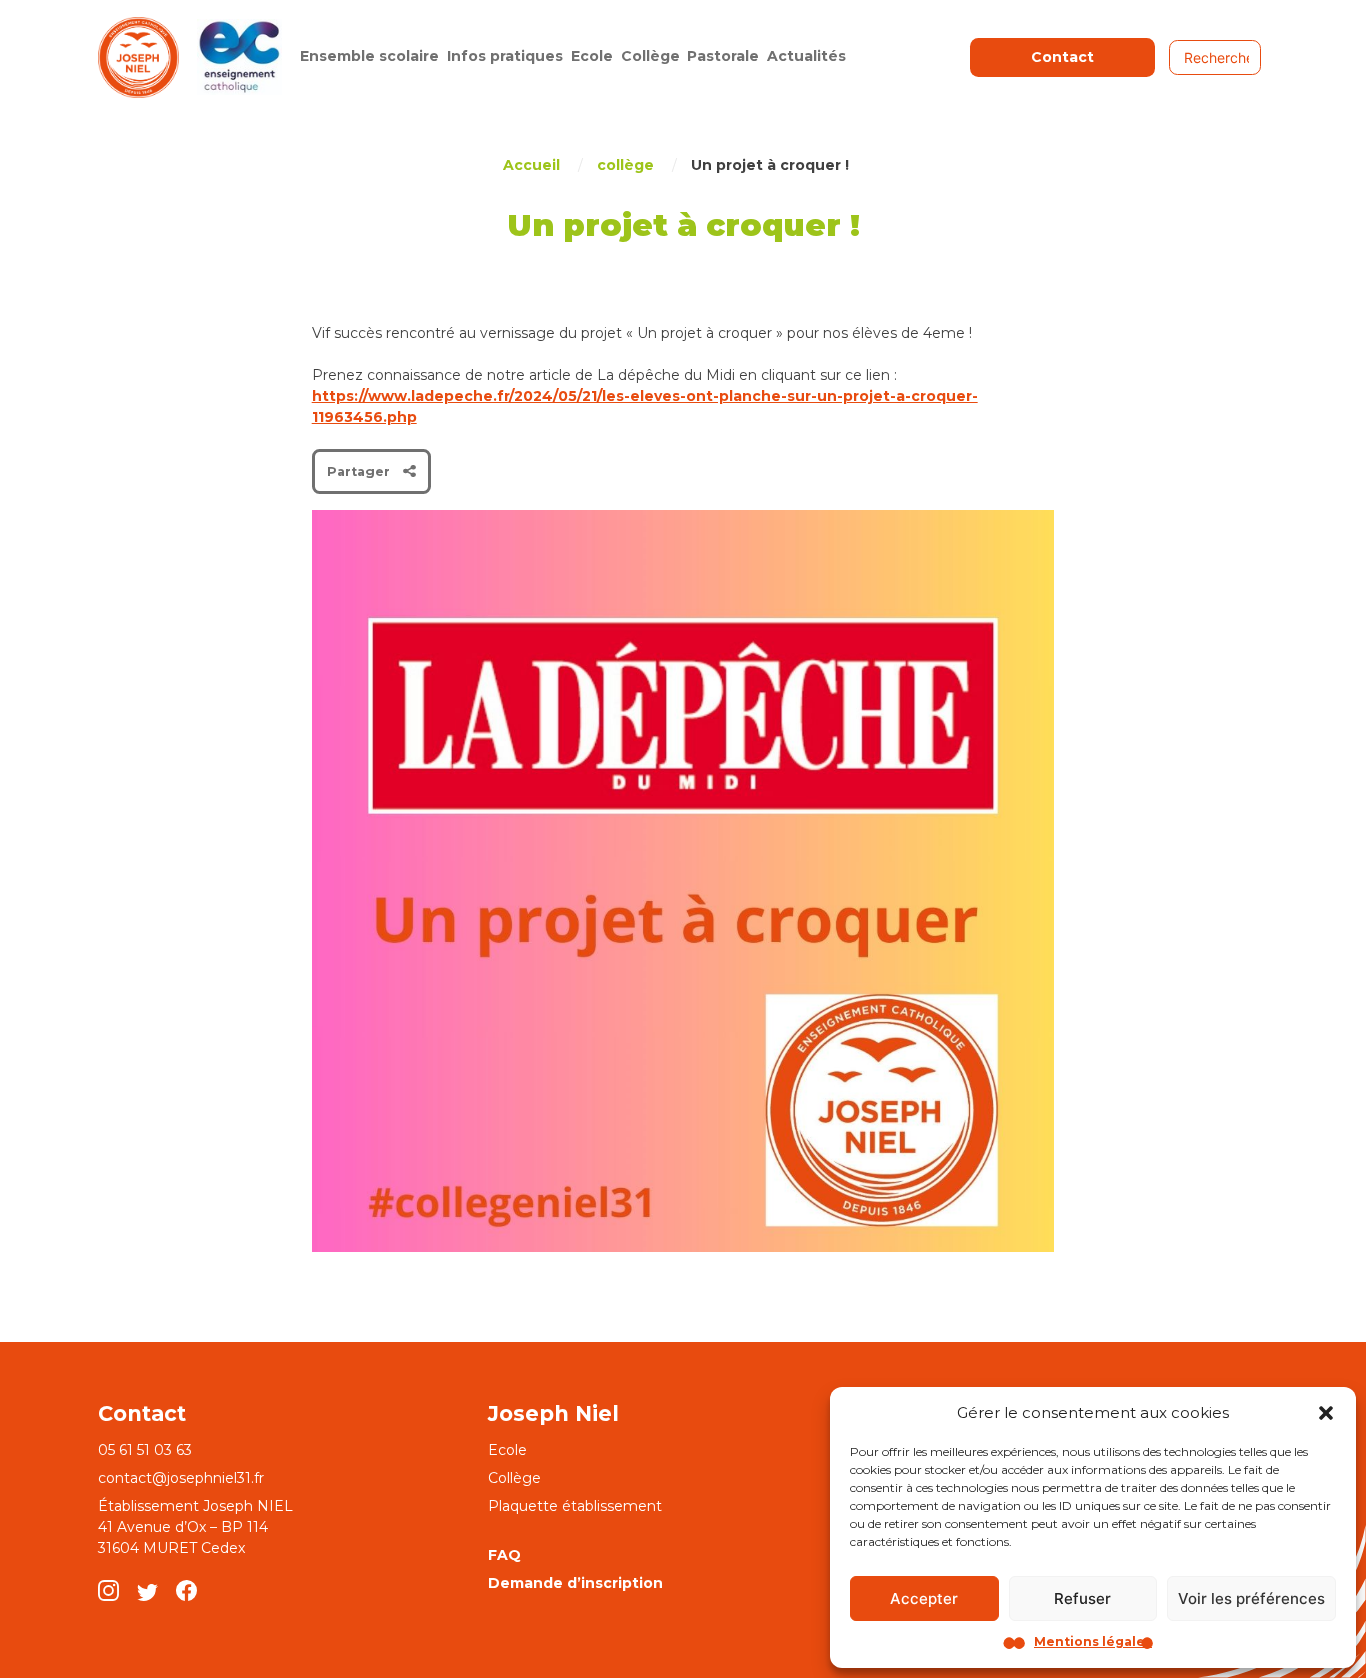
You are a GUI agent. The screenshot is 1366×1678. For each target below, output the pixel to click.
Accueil (531, 165)
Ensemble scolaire (369, 56)
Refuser (1082, 1598)
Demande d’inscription (575, 1583)
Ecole (592, 56)
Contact (1062, 57)
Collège (650, 56)
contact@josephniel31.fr (181, 1478)
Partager (358, 471)
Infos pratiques (505, 56)
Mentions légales (1093, 1641)
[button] (1326, 1413)
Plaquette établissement (575, 1506)
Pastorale (723, 56)
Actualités (806, 56)
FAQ (504, 1555)
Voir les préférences (1251, 1598)
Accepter (924, 1598)
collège (625, 165)
